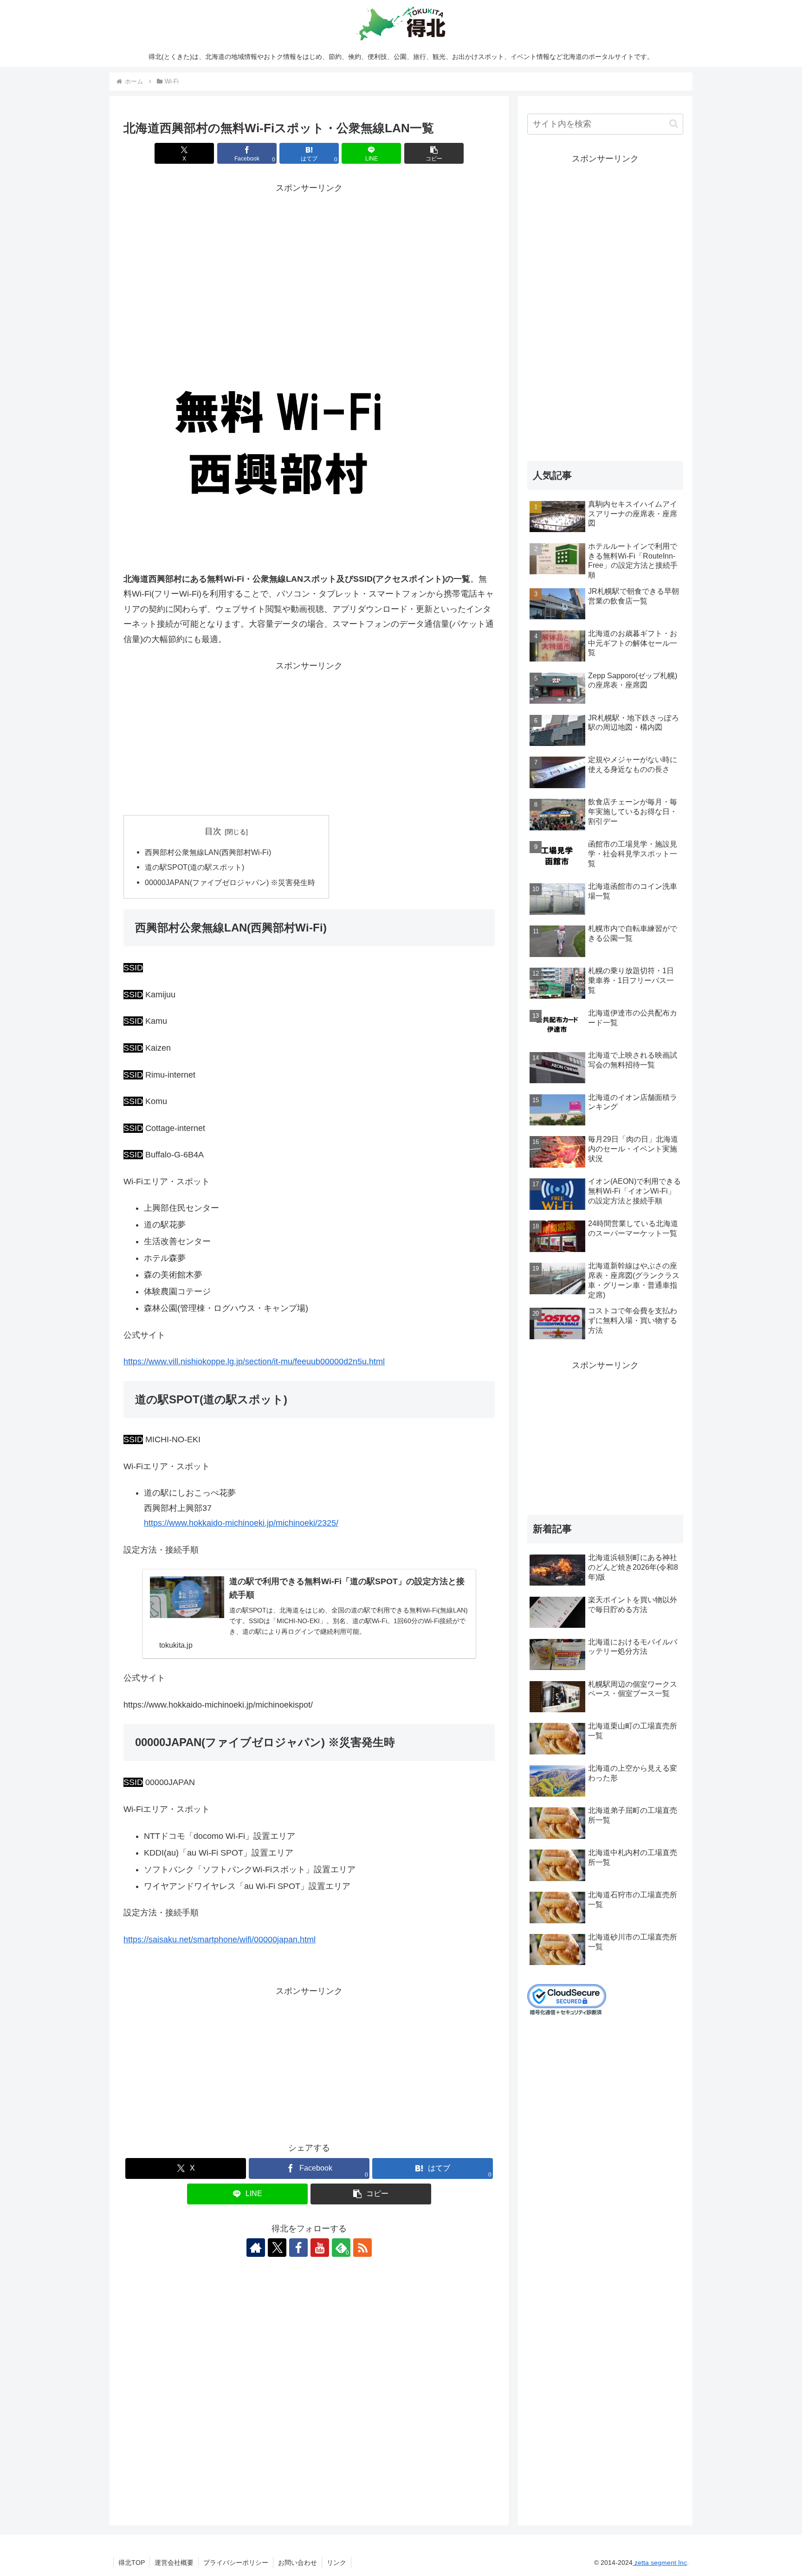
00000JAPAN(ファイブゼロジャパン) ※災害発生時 (230, 882)
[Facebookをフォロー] (298, 2248)
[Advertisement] (309, 261)
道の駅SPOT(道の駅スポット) (194, 867)
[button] (434, 153)
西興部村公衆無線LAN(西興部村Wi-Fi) (208, 852)
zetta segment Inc (660, 2563)
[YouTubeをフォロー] (320, 2248)
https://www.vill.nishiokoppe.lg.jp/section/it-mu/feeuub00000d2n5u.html (254, 1362)
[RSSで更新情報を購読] (362, 2248)
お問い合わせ (298, 2563)
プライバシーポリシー (236, 2563)
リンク (336, 2563)
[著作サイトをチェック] (256, 2248)
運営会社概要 (174, 2563)
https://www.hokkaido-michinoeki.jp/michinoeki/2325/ (241, 1523)
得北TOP (132, 2563)
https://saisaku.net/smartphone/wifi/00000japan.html (220, 1940)
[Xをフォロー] (277, 2248)
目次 (213, 831)
